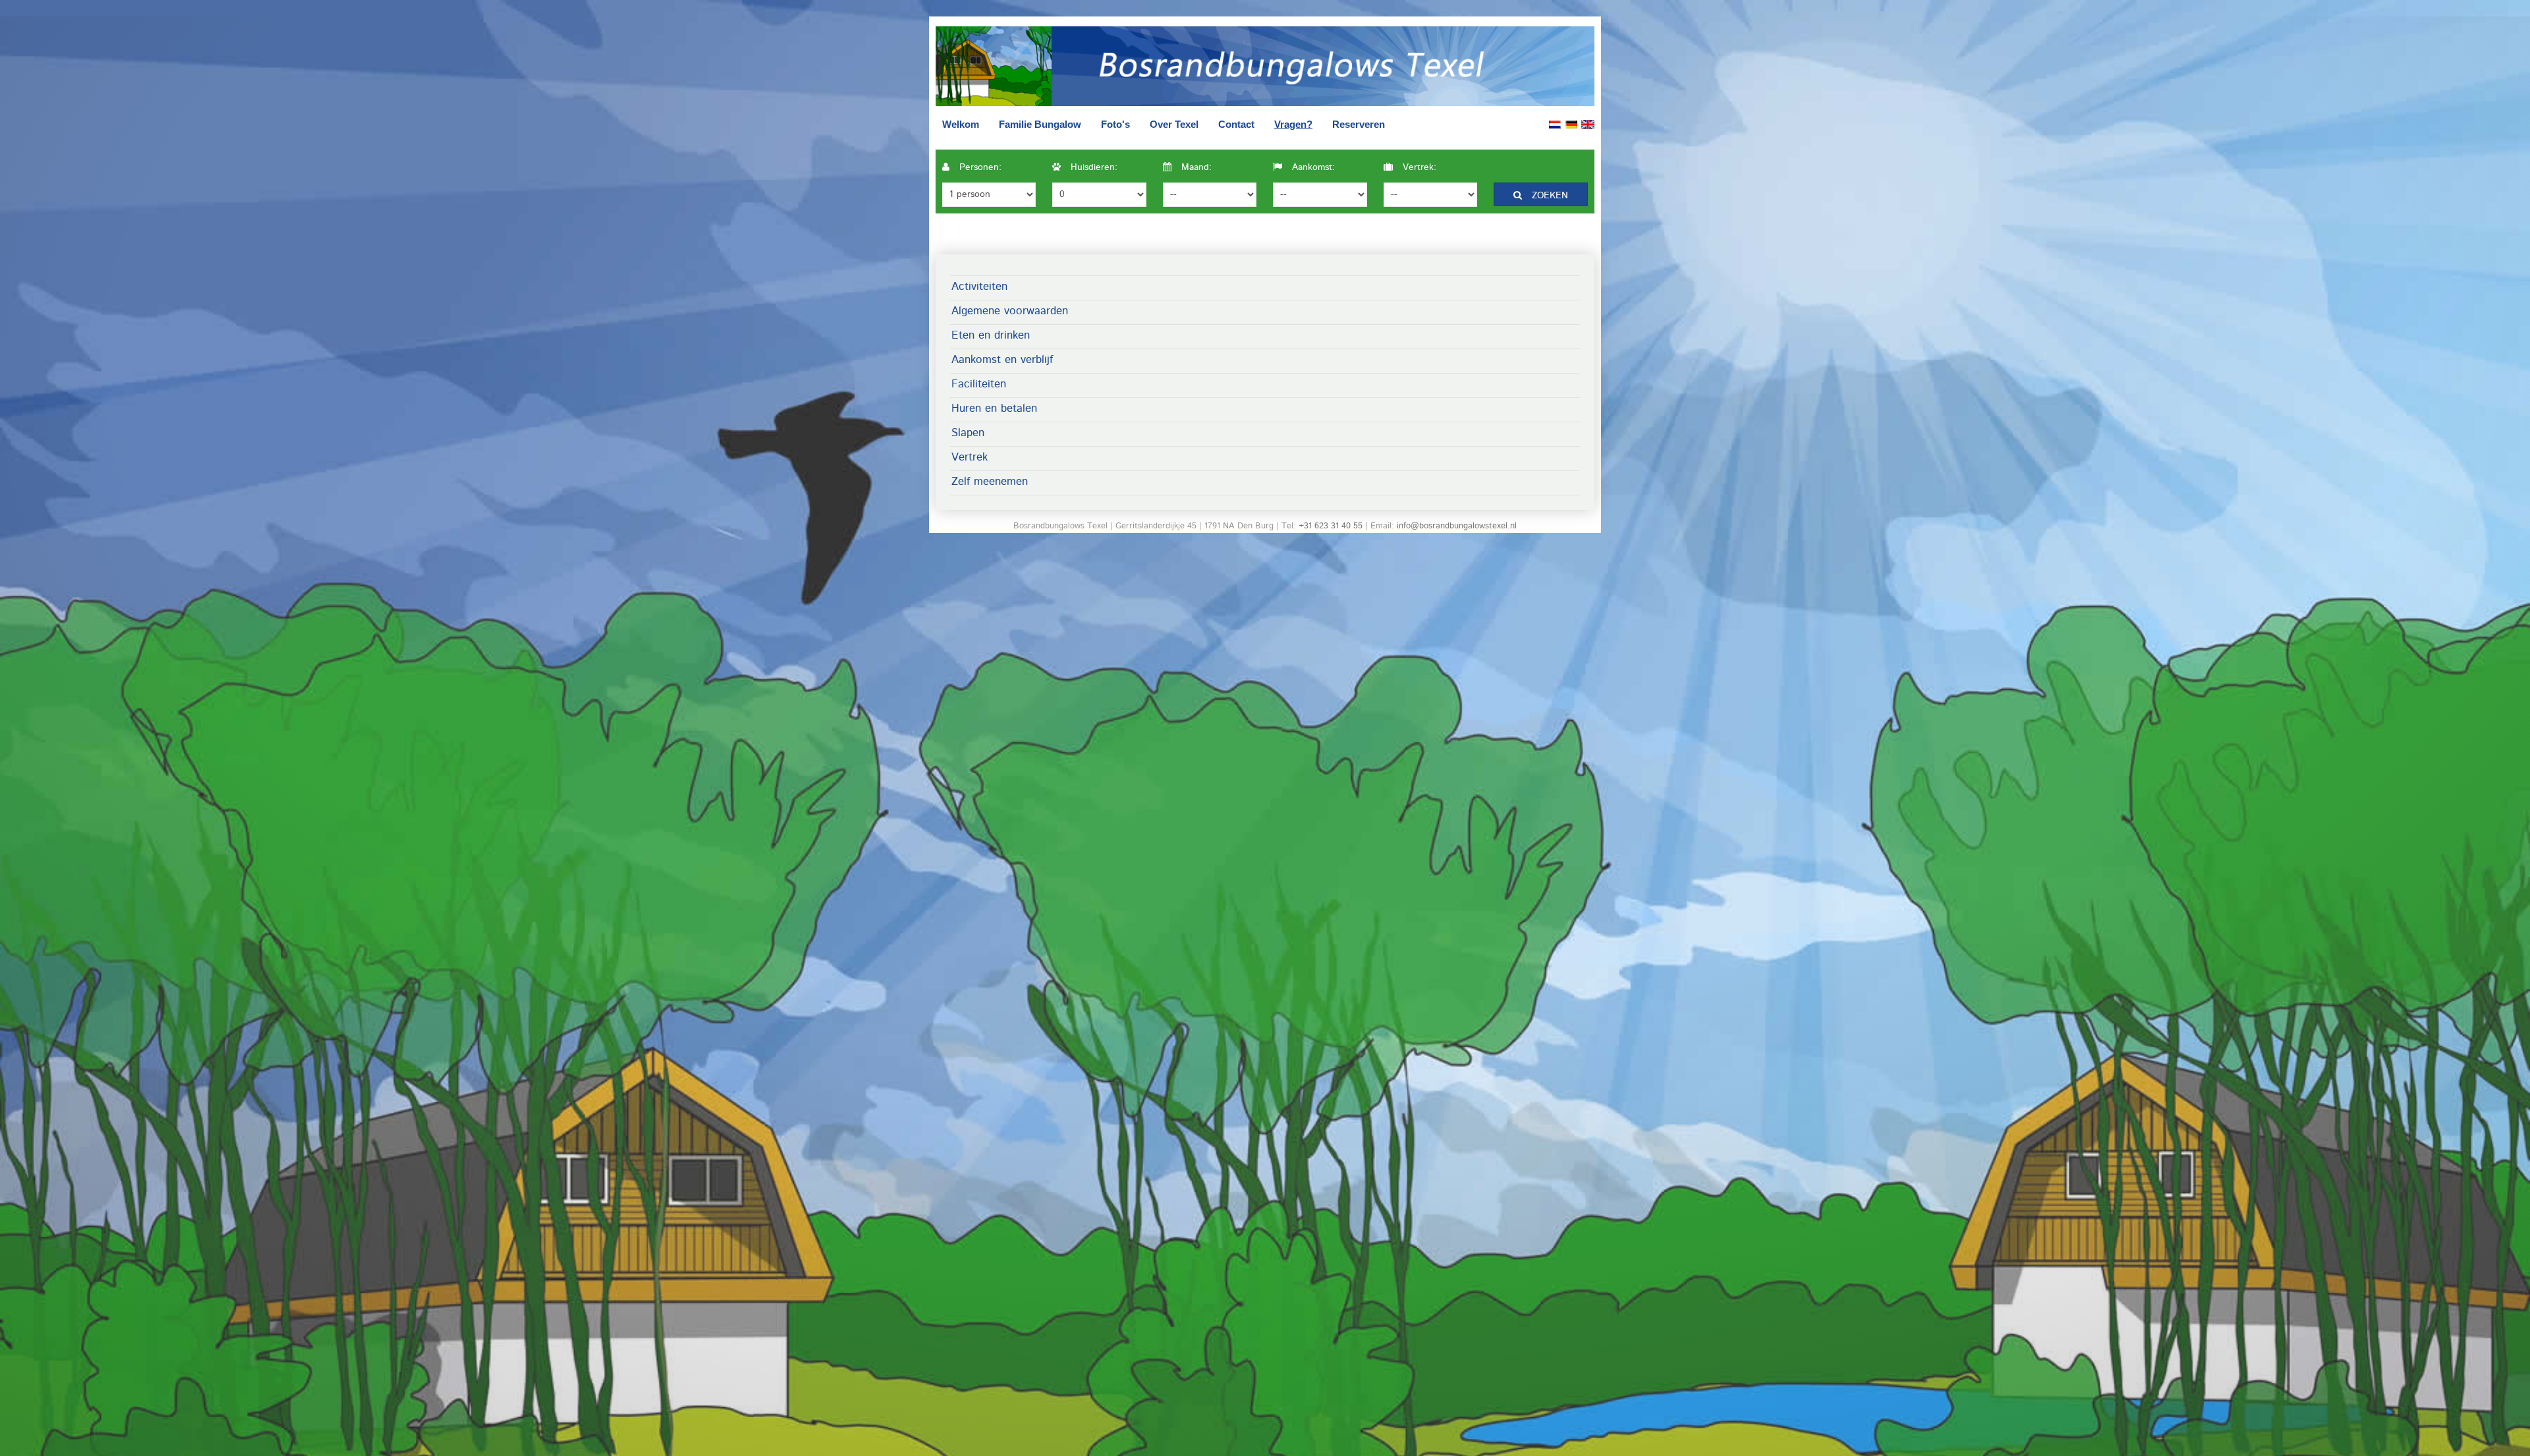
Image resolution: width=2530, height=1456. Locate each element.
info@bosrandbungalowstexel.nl (1457, 526)
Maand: (1195, 167)
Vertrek (970, 457)
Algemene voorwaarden (1010, 311)
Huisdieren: (1092, 167)
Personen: (979, 167)
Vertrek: (1418, 167)
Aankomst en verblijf (1002, 360)
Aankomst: (1312, 167)
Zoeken (1548, 196)
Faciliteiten (979, 384)
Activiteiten (979, 287)
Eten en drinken (991, 335)
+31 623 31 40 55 (1331, 526)
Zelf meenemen (990, 482)
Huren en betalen (994, 408)
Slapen (968, 433)
